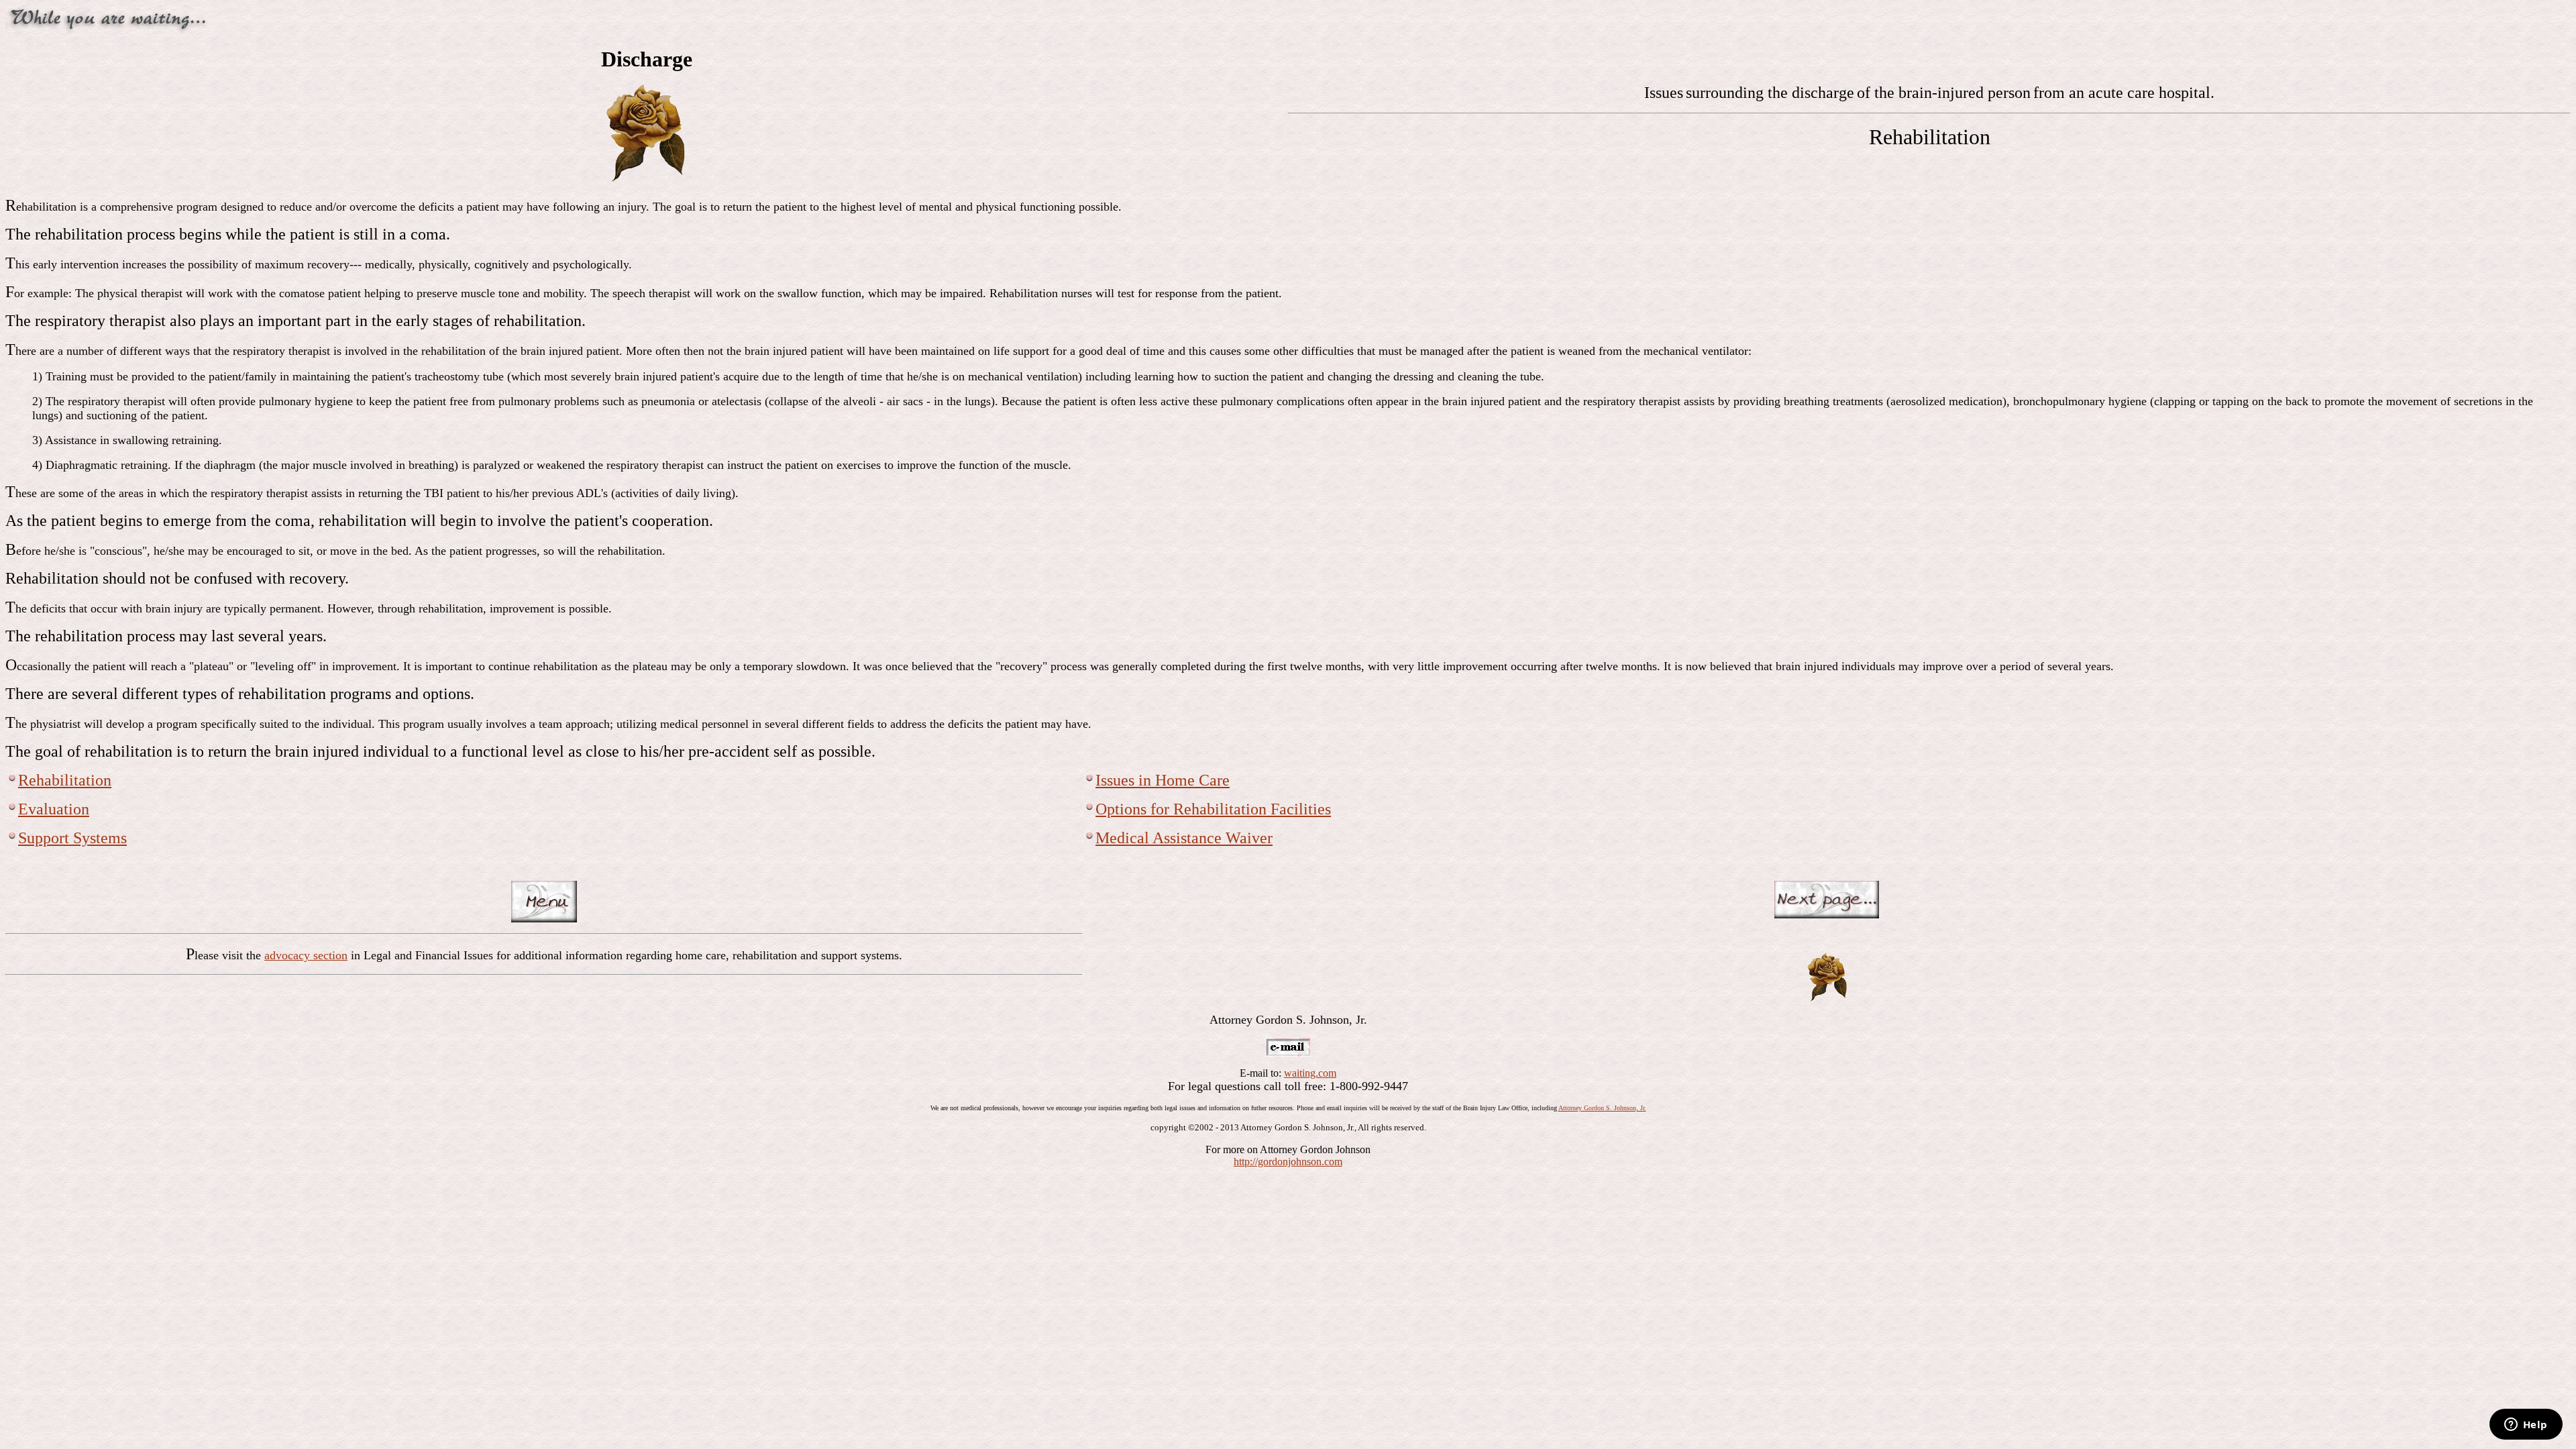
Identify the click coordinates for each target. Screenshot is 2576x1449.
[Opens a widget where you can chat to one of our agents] (2526, 1426)
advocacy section (306, 955)
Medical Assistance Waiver (1184, 838)
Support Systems (72, 838)
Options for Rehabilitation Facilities (1213, 809)
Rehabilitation (65, 780)
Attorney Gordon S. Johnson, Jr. (1602, 1108)
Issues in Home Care (1163, 780)
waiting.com (1310, 1073)
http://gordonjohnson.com (1288, 1162)
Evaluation (54, 809)
